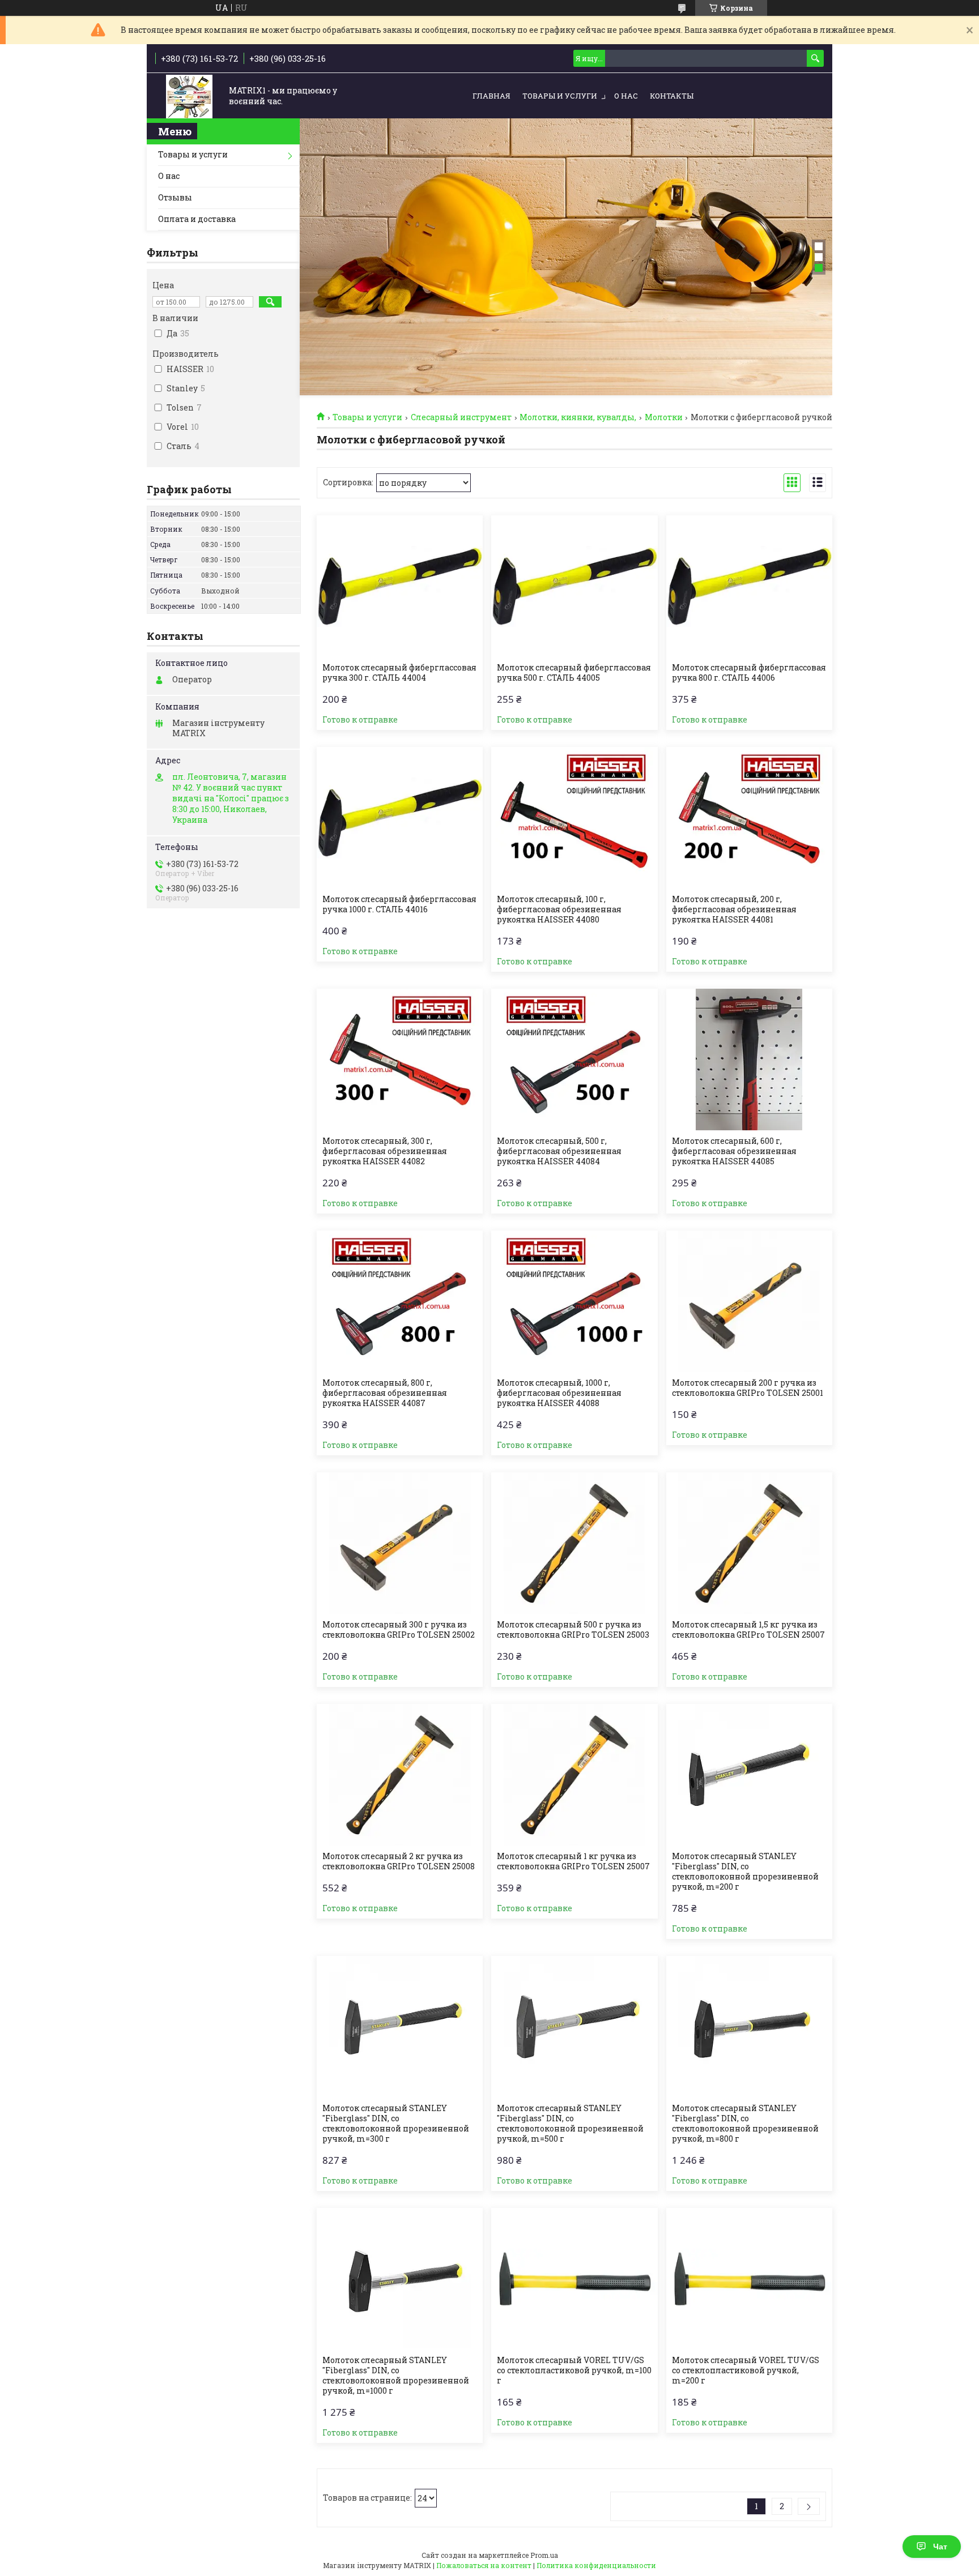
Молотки (664, 417)
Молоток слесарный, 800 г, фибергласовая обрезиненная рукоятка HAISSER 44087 (385, 1393)
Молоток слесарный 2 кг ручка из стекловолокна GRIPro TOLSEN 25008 (399, 1861)
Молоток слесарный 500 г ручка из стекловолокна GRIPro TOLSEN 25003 (573, 1630)
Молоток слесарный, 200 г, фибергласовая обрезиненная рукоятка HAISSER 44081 (734, 909)
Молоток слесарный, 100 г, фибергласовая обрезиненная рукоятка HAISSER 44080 (559, 909)
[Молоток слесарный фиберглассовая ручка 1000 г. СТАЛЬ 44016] (400, 818)
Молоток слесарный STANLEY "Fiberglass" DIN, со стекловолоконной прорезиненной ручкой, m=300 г (396, 2124)
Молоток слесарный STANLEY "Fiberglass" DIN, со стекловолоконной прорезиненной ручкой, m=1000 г (396, 2376)
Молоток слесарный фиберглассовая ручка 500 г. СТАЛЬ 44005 (574, 673)
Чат (940, 2547)
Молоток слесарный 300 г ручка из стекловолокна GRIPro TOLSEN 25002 (399, 1630)
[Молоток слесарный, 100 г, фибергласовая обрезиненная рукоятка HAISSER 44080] (574, 818)
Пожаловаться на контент (484, 2565)
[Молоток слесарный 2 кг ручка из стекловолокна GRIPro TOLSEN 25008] (400, 1775)
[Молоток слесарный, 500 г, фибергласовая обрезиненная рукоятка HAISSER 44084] (574, 1060)
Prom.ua (544, 2555)
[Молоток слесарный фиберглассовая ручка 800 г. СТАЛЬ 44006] (749, 586)
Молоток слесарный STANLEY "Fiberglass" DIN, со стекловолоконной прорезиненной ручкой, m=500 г (570, 2124)
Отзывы (175, 197)
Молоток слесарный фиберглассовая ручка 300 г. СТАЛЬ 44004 (399, 673)
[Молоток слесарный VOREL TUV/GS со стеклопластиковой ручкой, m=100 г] (574, 2279)
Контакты (672, 96)
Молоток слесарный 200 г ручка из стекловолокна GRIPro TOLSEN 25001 (748, 1388)
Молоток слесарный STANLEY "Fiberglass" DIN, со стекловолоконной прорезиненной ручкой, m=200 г (745, 1872)
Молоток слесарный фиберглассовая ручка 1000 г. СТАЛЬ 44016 (399, 904)
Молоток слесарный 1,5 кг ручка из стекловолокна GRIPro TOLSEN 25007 (748, 1630)
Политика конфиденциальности (596, 2565)
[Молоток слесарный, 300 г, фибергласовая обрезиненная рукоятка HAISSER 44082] (400, 1060)
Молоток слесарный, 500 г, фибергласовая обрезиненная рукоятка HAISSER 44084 (559, 1151)
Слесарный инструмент (461, 417)
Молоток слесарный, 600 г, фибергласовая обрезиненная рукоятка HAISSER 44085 (734, 1151)
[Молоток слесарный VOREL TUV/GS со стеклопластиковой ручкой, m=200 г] (749, 2279)
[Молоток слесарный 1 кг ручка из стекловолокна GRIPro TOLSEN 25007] (574, 1775)
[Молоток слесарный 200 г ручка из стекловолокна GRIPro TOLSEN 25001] (749, 1301)
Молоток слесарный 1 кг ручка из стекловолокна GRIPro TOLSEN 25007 (573, 1861)
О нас (626, 96)
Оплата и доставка (197, 219)
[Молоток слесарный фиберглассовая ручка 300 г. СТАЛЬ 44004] (400, 586)
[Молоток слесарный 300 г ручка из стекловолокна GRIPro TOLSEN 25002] (400, 1543)
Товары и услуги (560, 96)
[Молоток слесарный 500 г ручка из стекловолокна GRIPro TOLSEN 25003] (574, 1543)
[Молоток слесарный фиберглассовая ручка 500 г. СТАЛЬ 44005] (574, 586)
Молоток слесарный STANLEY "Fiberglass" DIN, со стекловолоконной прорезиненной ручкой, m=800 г (745, 2124)
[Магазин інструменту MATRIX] (189, 97)
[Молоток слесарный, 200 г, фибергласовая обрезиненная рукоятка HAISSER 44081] (749, 818)
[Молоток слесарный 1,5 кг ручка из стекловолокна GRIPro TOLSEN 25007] (749, 1543)
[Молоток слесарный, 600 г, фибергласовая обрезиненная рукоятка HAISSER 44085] (749, 1060)
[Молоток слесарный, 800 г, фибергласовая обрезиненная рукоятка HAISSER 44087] (400, 1301)
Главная (491, 96)
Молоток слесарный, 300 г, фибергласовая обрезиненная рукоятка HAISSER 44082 (385, 1151)
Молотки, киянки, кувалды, (578, 417)
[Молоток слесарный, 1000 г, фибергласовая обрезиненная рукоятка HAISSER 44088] (574, 1301)
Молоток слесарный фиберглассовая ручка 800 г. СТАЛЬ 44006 (749, 673)
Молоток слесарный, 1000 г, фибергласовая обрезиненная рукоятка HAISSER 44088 (559, 1393)
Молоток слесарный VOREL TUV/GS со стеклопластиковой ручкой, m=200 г (746, 2370)
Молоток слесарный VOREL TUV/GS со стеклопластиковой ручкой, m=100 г (574, 2370)
